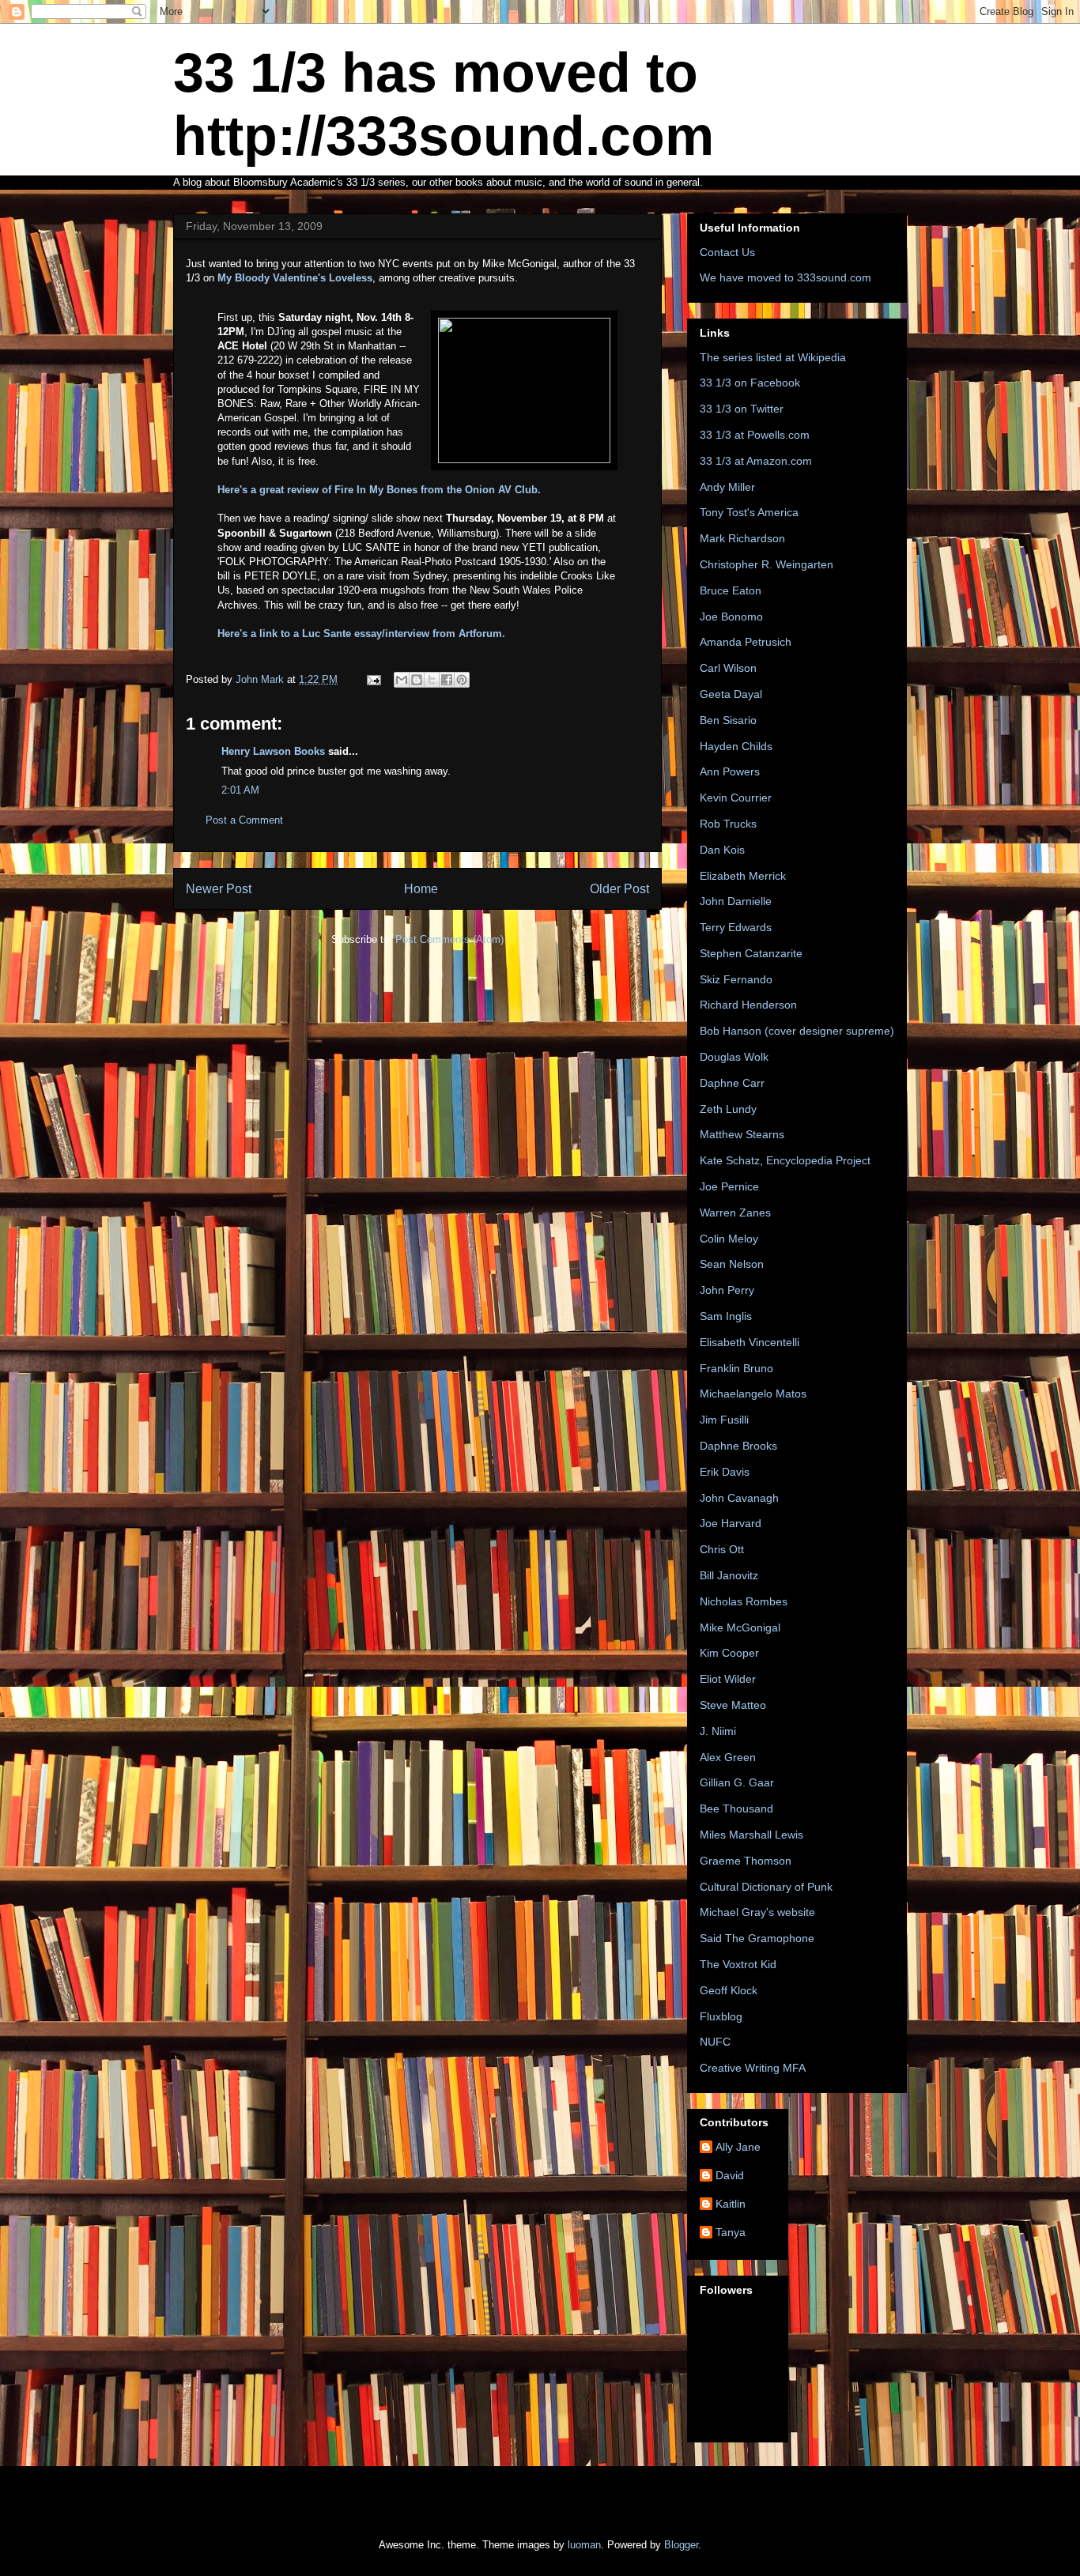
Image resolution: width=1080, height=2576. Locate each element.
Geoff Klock (729, 1990)
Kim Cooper (729, 1653)
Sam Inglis (726, 1316)
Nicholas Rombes (744, 1601)
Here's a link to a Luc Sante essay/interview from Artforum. (361, 634)
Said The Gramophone (757, 1938)
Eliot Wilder (728, 1679)
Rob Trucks (728, 824)
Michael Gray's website (757, 1912)
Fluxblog (721, 2016)
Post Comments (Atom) (449, 939)
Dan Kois (722, 850)
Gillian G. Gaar (737, 1782)
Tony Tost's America (749, 512)
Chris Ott (722, 1549)
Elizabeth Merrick (743, 876)
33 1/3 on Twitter (742, 409)
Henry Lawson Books (273, 751)
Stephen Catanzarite (751, 953)
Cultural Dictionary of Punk (766, 1887)
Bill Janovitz (729, 1575)
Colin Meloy (729, 1239)
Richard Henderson (748, 1005)
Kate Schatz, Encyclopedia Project (785, 1160)
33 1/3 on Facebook (750, 383)
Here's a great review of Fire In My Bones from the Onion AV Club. (379, 490)
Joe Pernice (729, 1186)
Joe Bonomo (731, 617)
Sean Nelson (732, 1264)
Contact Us (727, 252)
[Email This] (402, 680)
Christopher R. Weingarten (767, 564)
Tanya (731, 2232)
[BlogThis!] (417, 680)
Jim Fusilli (724, 1420)
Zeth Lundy (728, 1109)
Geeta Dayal (731, 694)
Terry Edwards (736, 927)
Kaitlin (731, 2204)
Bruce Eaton (731, 590)
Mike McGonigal (740, 1627)
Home (421, 889)
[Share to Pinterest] (462, 680)
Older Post (619, 889)
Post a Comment (244, 820)
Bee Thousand (736, 1808)
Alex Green (728, 1757)
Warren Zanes (735, 1213)
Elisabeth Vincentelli (750, 1342)
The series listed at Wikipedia (773, 357)
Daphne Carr (732, 1083)
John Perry (727, 1290)
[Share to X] (432, 680)
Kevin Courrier (736, 798)
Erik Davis (725, 1472)
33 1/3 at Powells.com (755, 435)
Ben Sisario (728, 720)
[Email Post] (373, 679)
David (730, 2175)
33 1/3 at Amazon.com (756, 461)
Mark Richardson (742, 538)
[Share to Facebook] (447, 680)
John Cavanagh (739, 1498)
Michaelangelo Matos (753, 1394)
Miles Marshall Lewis (751, 1835)
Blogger (681, 2545)
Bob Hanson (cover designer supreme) (797, 1031)
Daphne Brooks (738, 1446)
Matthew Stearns (742, 1134)
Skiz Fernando (736, 979)
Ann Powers (730, 771)
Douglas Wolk (734, 1057)
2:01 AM (240, 790)
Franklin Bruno (736, 1368)
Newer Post (219, 889)
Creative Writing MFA (753, 2068)
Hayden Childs (736, 746)
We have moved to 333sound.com (785, 277)
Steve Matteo (733, 1705)
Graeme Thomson (746, 1861)
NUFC (715, 2042)
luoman (584, 2545)
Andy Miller (727, 487)
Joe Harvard (731, 1523)
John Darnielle (736, 901)
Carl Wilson (728, 668)
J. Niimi (718, 1731)
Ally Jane (738, 2147)
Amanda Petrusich (746, 642)
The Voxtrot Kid (738, 1964)
